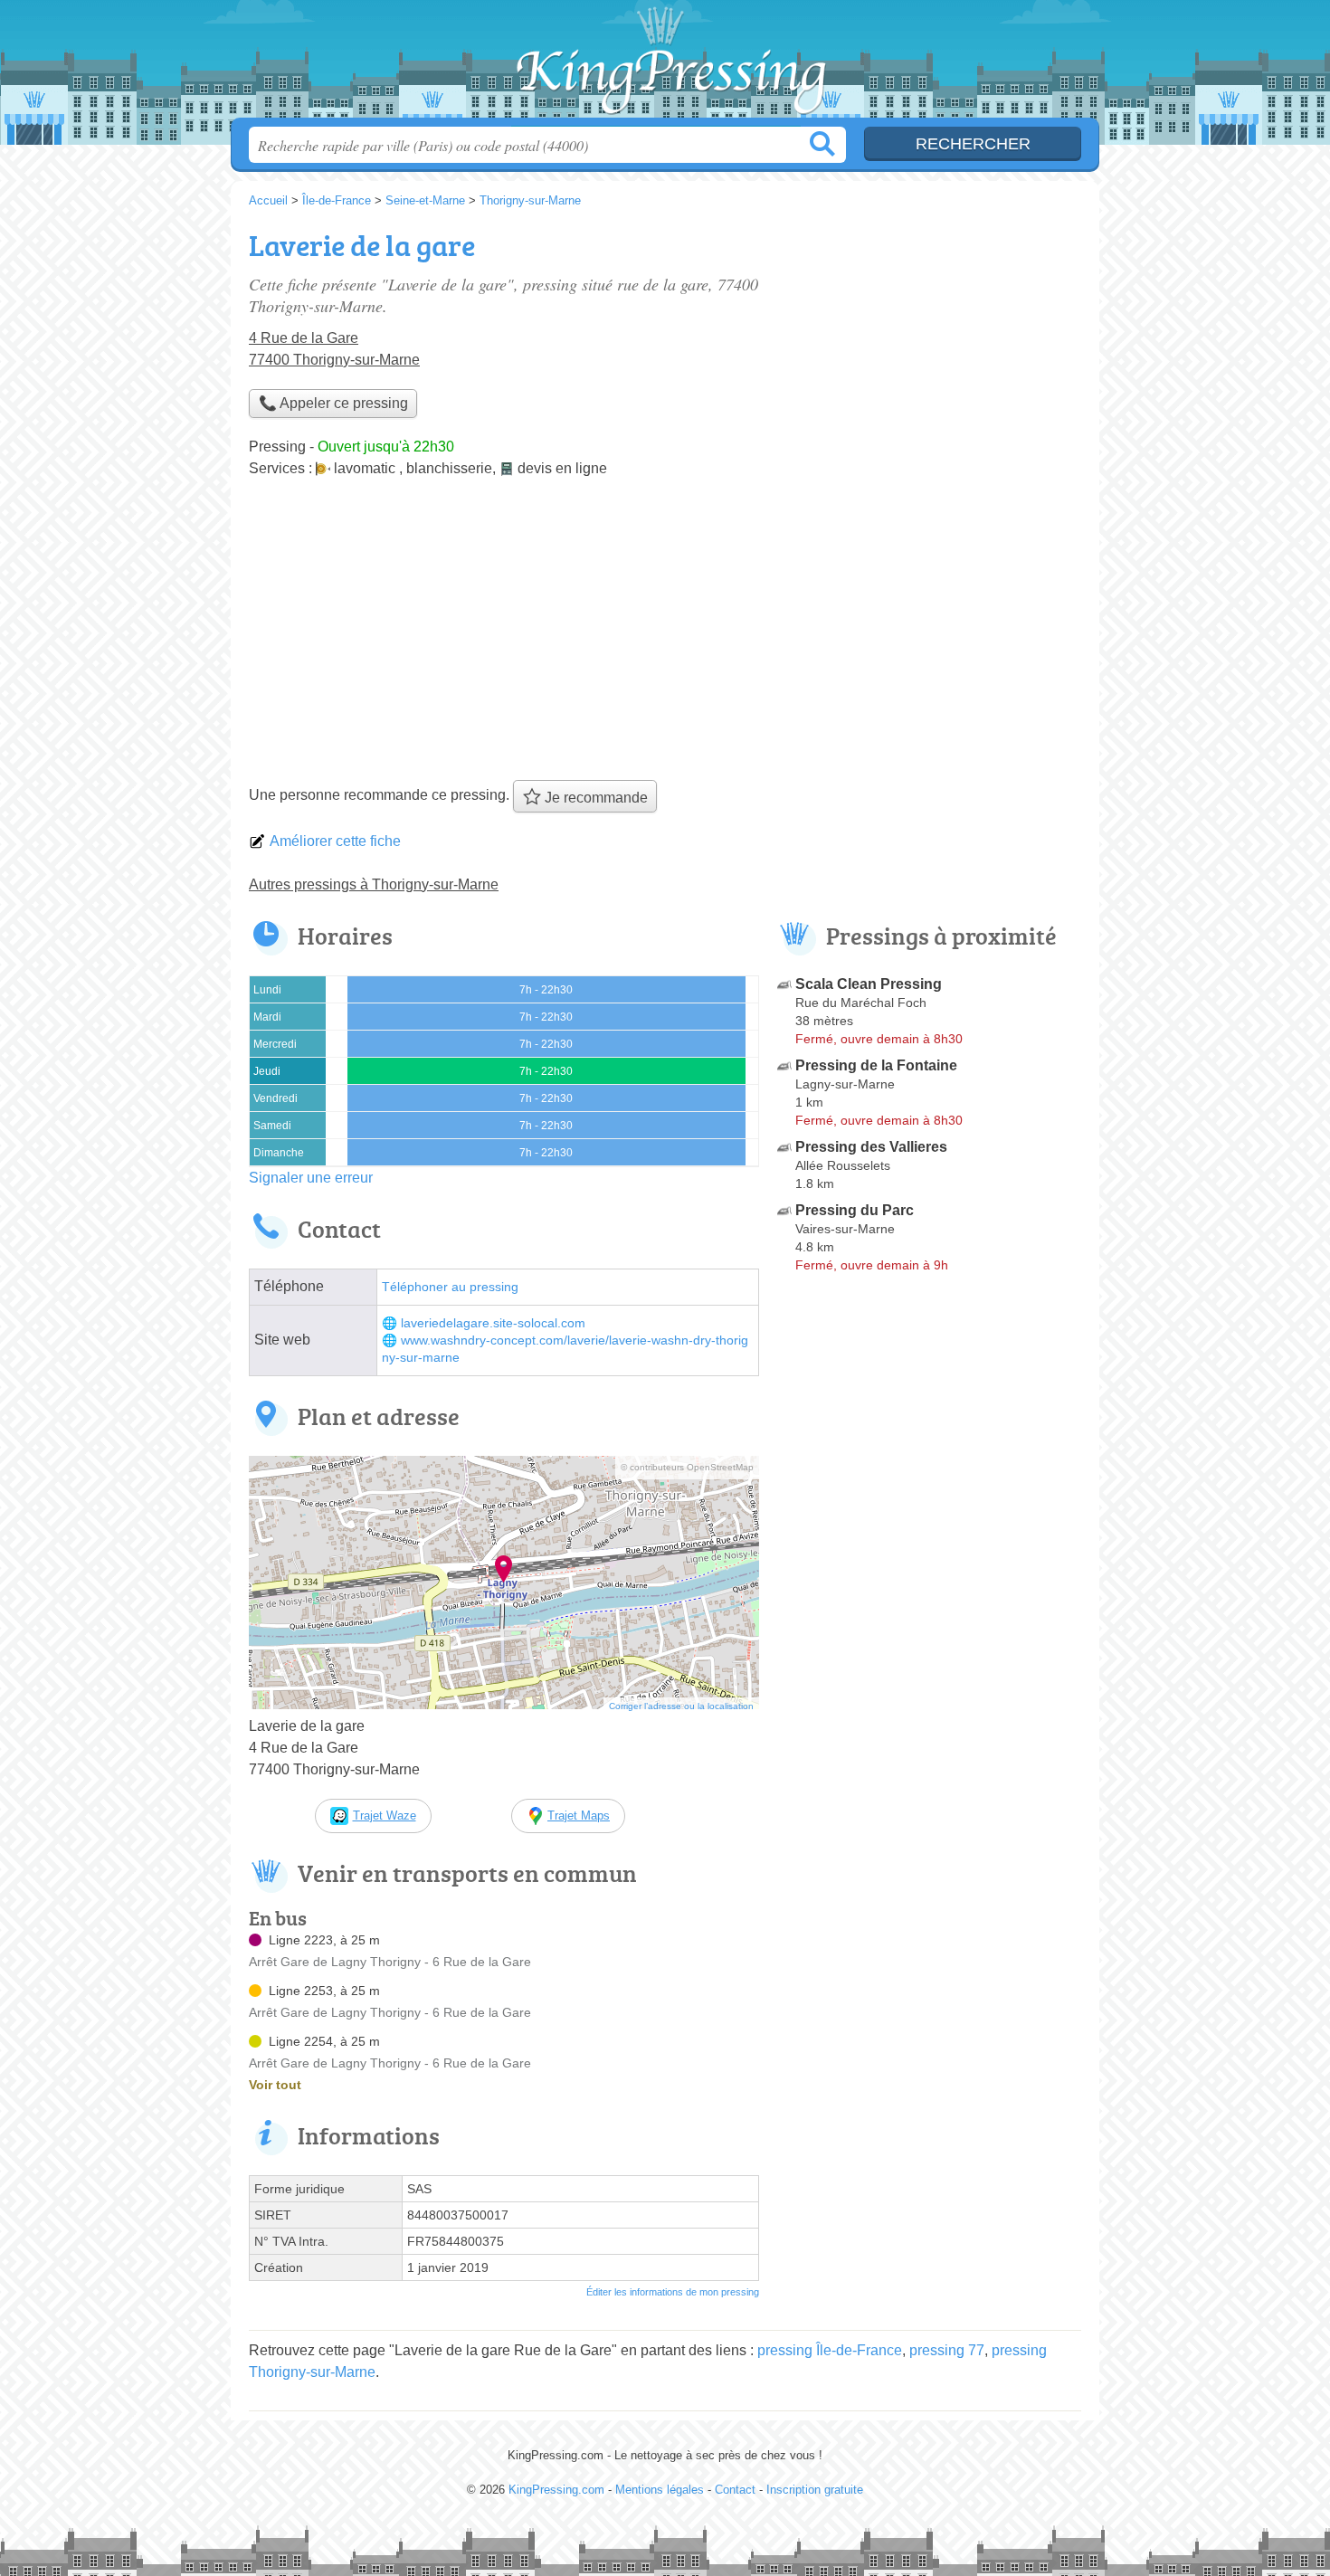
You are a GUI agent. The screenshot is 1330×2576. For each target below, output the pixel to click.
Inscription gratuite (815, 2490)
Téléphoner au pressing (450, 1287)
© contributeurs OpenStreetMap (687, 1467)
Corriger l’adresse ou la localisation (681, 1706)
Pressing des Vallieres (871, 1147)
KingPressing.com (665, 64)
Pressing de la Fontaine (876, 1065)
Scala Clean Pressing (869, 984)
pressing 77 (947, 2350)
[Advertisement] (665, 635)
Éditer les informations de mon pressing (673, 2292)
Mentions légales (660, 2490)
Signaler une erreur (311, 1178)
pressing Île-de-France (830, 2350)
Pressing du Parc (855, 1210)
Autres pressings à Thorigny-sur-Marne (374, 884)
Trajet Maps (579, 1816)
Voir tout (275, 2085)
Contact (735, 2490)
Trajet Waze (385, 1816)
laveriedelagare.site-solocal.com (493, 1323)
